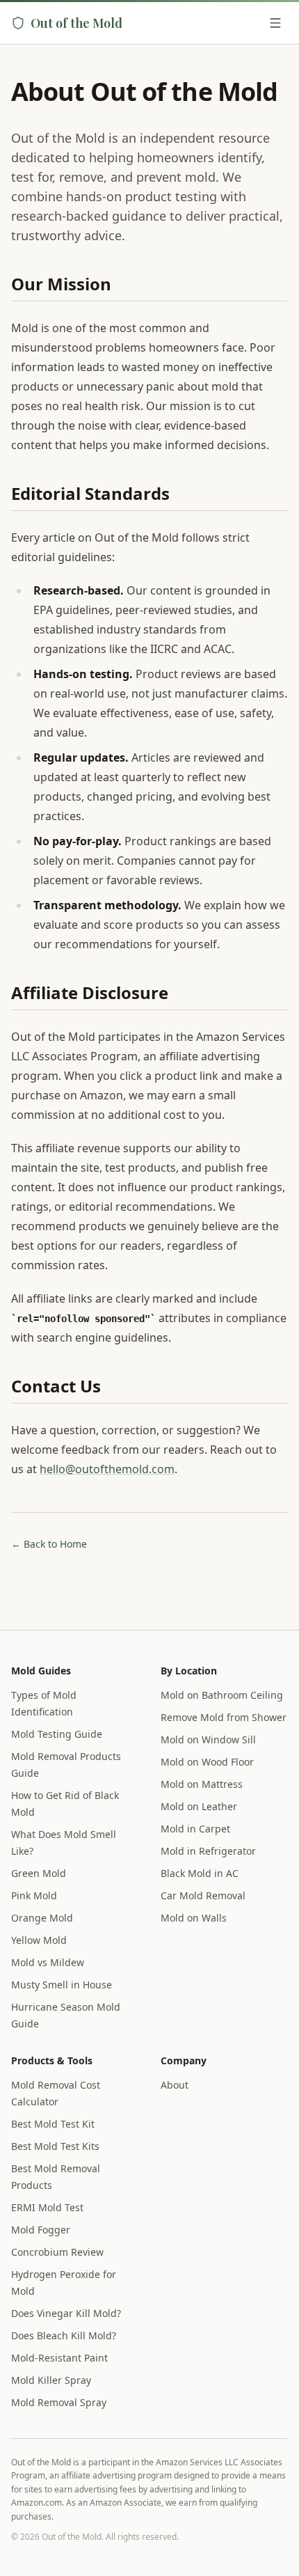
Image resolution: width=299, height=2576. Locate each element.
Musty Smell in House (62, 1985)
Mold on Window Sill (208, 1739)
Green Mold (39, 1873)
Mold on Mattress (202, 1784)
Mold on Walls (194, 1918)
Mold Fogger (41, 2230)
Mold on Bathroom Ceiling (222, 1695)
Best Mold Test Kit (53, 2124)
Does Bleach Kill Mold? (64, 2335)
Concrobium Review (57, 2252)
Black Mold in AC (200, 1873)
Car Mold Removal (203, 1895)
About (175, 2085)
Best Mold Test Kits (55, 2146)
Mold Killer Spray (51, 2380)
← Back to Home (49, 1544)
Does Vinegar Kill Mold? (66, 2313)
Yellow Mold (39, 1940)
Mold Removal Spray (59, 2402)
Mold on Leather (199, 1806)
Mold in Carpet (195, 1829)
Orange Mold (42, 1918)
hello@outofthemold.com (107, 1469)
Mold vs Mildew (48, 1962)
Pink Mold (34, 1895)
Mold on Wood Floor (207, 1762)
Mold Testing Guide (57, 1734)
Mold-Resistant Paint (59, 2358)
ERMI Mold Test (47, 2207)
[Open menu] (275, 23)
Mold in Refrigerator (208, 1851)
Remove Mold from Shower (224, 1717)
